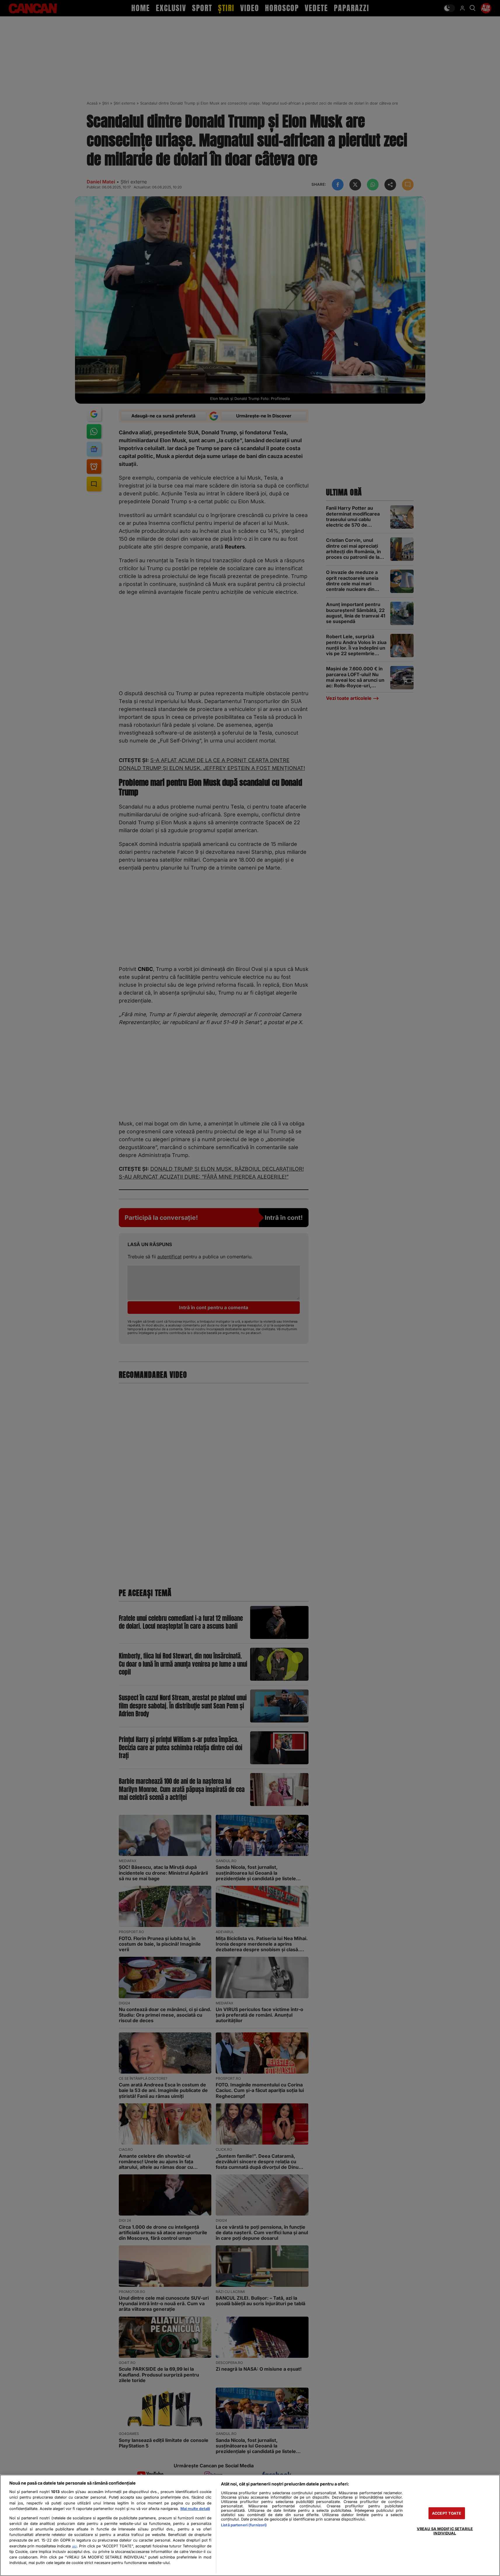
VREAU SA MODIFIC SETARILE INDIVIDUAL (445, 2531)
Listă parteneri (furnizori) (244, 2525)
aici (74, 2546)
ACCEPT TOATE (447, 2513)
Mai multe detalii (195, 2509)
